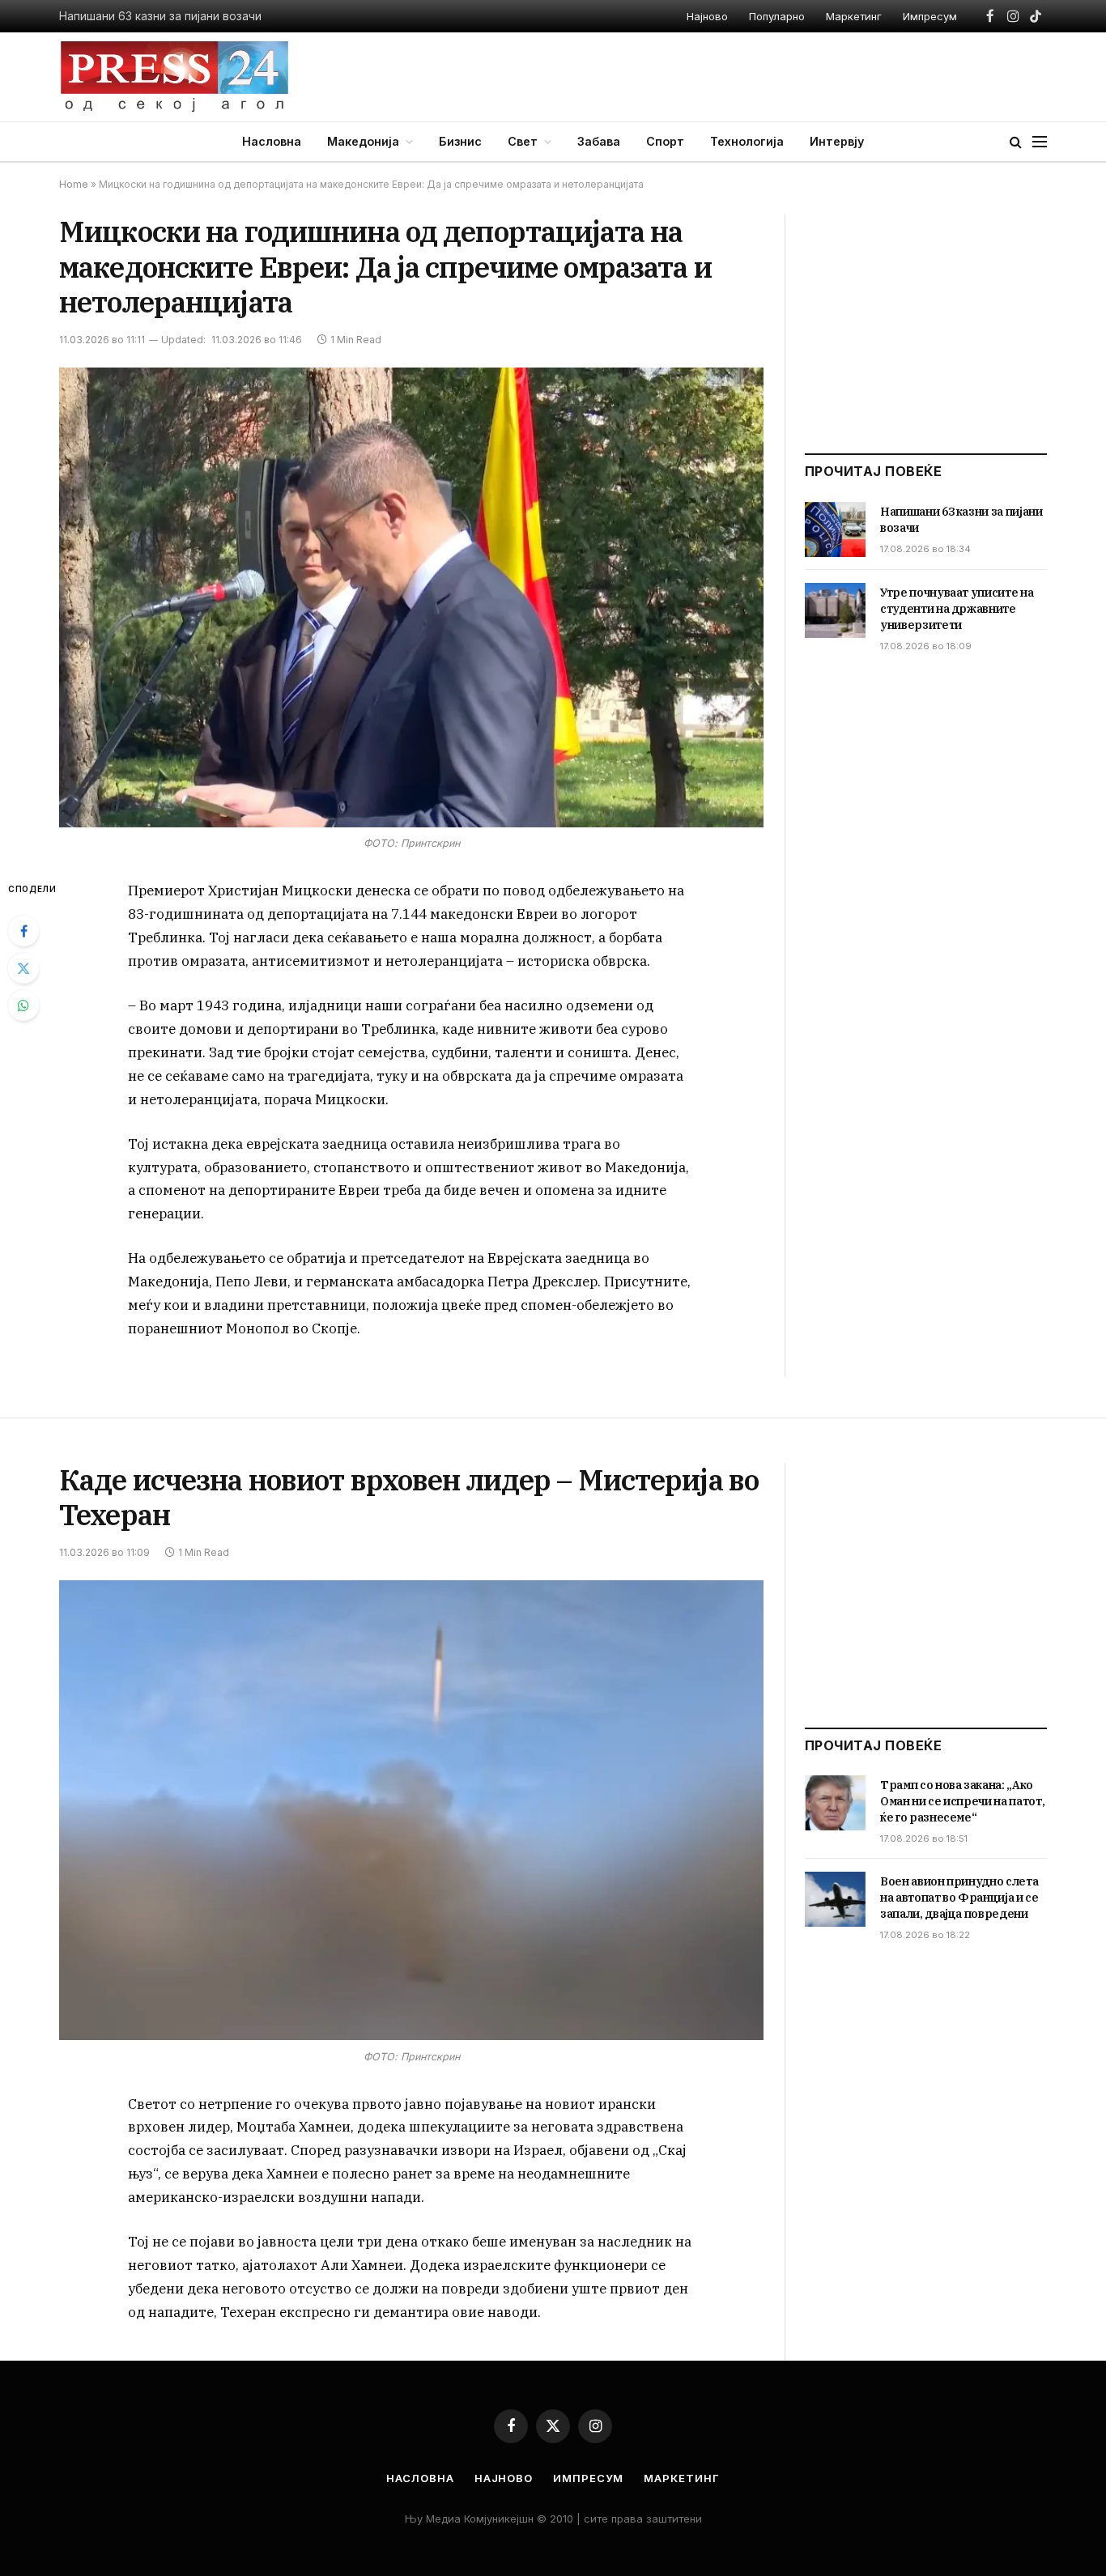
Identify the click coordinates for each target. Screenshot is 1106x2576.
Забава (599, 141)
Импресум (930, 16)
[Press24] (174, 77)
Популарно (777, 16)
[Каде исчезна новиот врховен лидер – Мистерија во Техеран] (411, 1811)
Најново (707, 16)
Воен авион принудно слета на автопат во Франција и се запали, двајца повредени (959, 1898)
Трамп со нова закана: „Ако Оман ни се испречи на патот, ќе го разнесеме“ (962, 1801)
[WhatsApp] (23, 1005)
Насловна (272, 141)
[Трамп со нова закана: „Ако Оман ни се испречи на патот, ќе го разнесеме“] (835, 1803)
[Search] (1016, 142)
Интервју (837, 141)
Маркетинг (854, 16)
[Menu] (1040, 142)
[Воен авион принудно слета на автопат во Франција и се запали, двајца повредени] (835, 1899)
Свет (523, 141)
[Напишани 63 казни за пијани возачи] (835, 529)
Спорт (665, 141)
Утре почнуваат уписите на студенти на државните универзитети (957, 609)
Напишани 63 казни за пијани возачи (160, 16)
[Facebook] (23, 931)
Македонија (363, 141)
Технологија (747, 141)
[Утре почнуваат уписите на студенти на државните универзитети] (835, 610)
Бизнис (460, 141)
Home (74, 184)
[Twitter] (23, 968)
